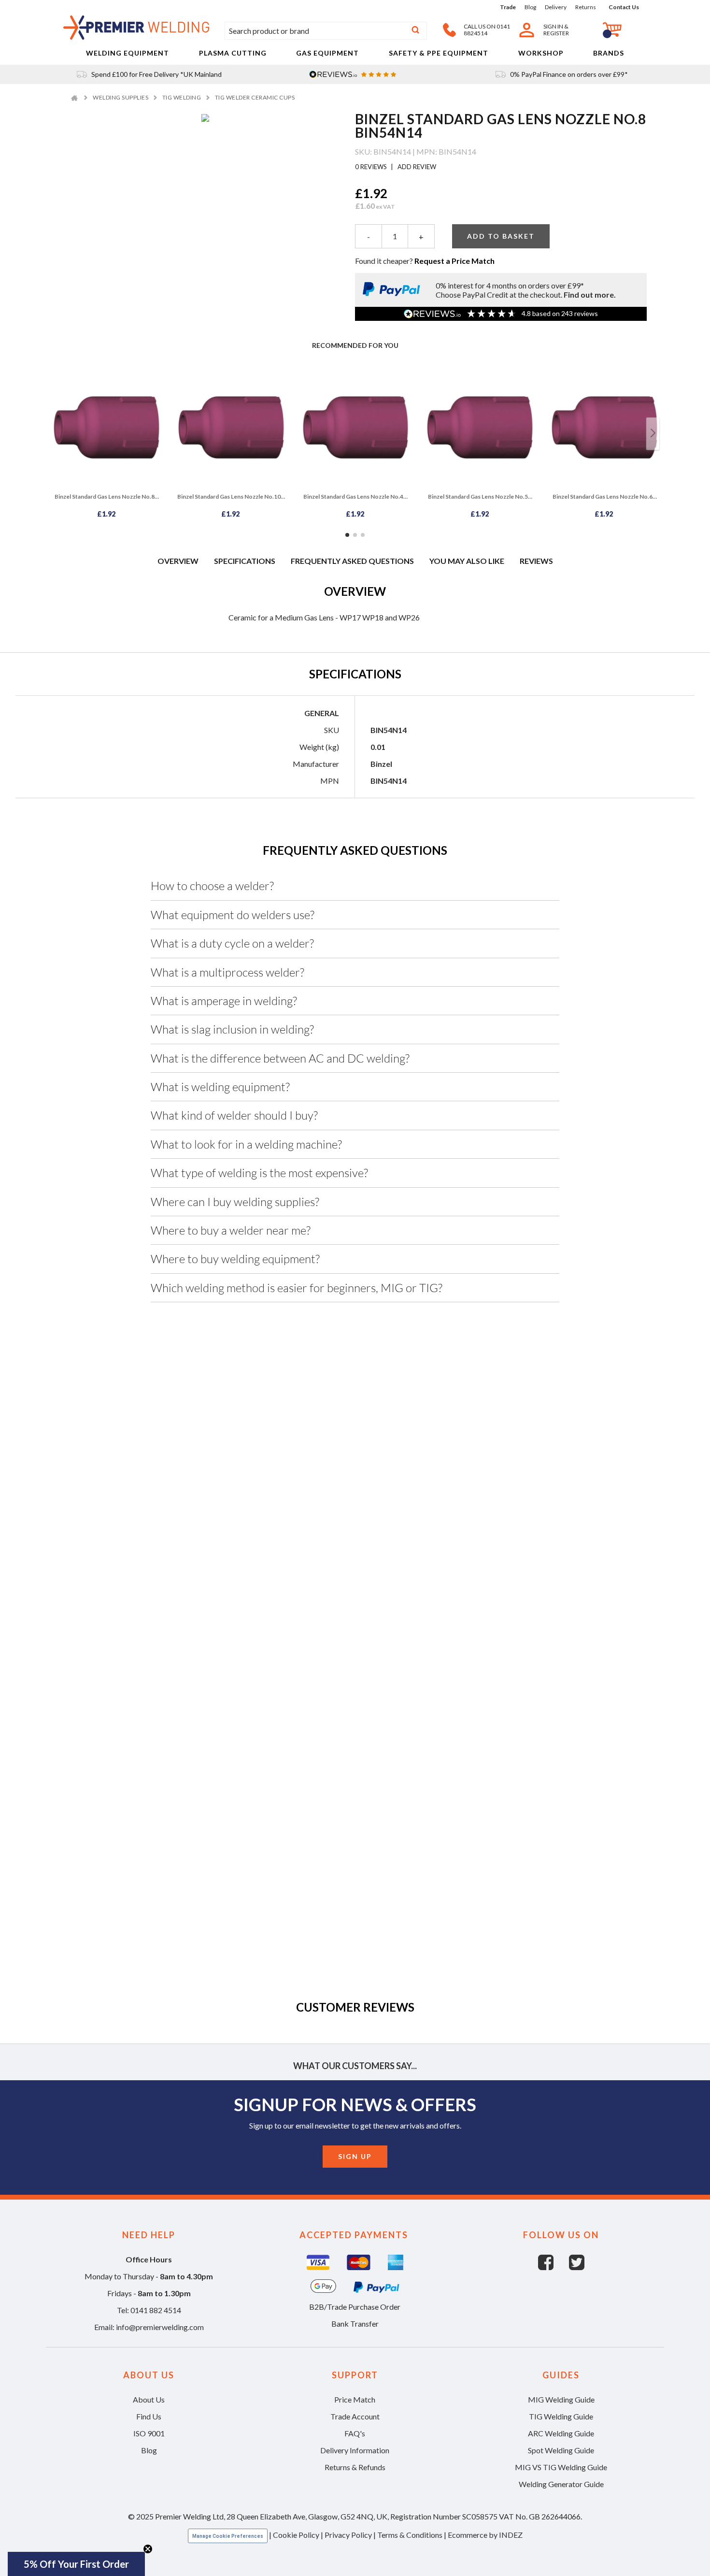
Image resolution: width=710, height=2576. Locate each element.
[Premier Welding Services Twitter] (577, 2267)
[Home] (76, 97)
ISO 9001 (149, 2433)
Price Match (355, 2399)
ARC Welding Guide (561, 2433)
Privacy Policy (348, 2535)
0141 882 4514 (156, 2310)
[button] (76, 2564)
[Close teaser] (148, 2549)
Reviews (536, 561)
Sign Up (355, 2156)
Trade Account (355, 2416)
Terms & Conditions (410, 2535)
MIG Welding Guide (561, 2399)
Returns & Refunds (355, 2467)
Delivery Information (355, 2450)
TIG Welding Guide (561, 2416)
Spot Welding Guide (561, 2450)
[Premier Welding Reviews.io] (355, 74)
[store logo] (136, 36)
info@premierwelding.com (160, 2327)
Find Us (149, 2416)
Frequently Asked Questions (352, 561)
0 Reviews (372, 167)
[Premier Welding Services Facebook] (554, 2267)
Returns (586, 7)
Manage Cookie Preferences (228, 2536)
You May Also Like (467, 561)
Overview (178, 561)
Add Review (416, 167)
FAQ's (355, 2433)
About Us (149, 2399)
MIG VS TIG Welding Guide (561, 2467)
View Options (355, 1740)
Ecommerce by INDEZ (485, 2535)
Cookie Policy (296, 2535)
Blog (530, 7)
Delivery (556, 7)
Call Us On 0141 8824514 (487, 30)
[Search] (415, 31)
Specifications (245, 561)
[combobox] (326, 31)
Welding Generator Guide (561, 2484)
